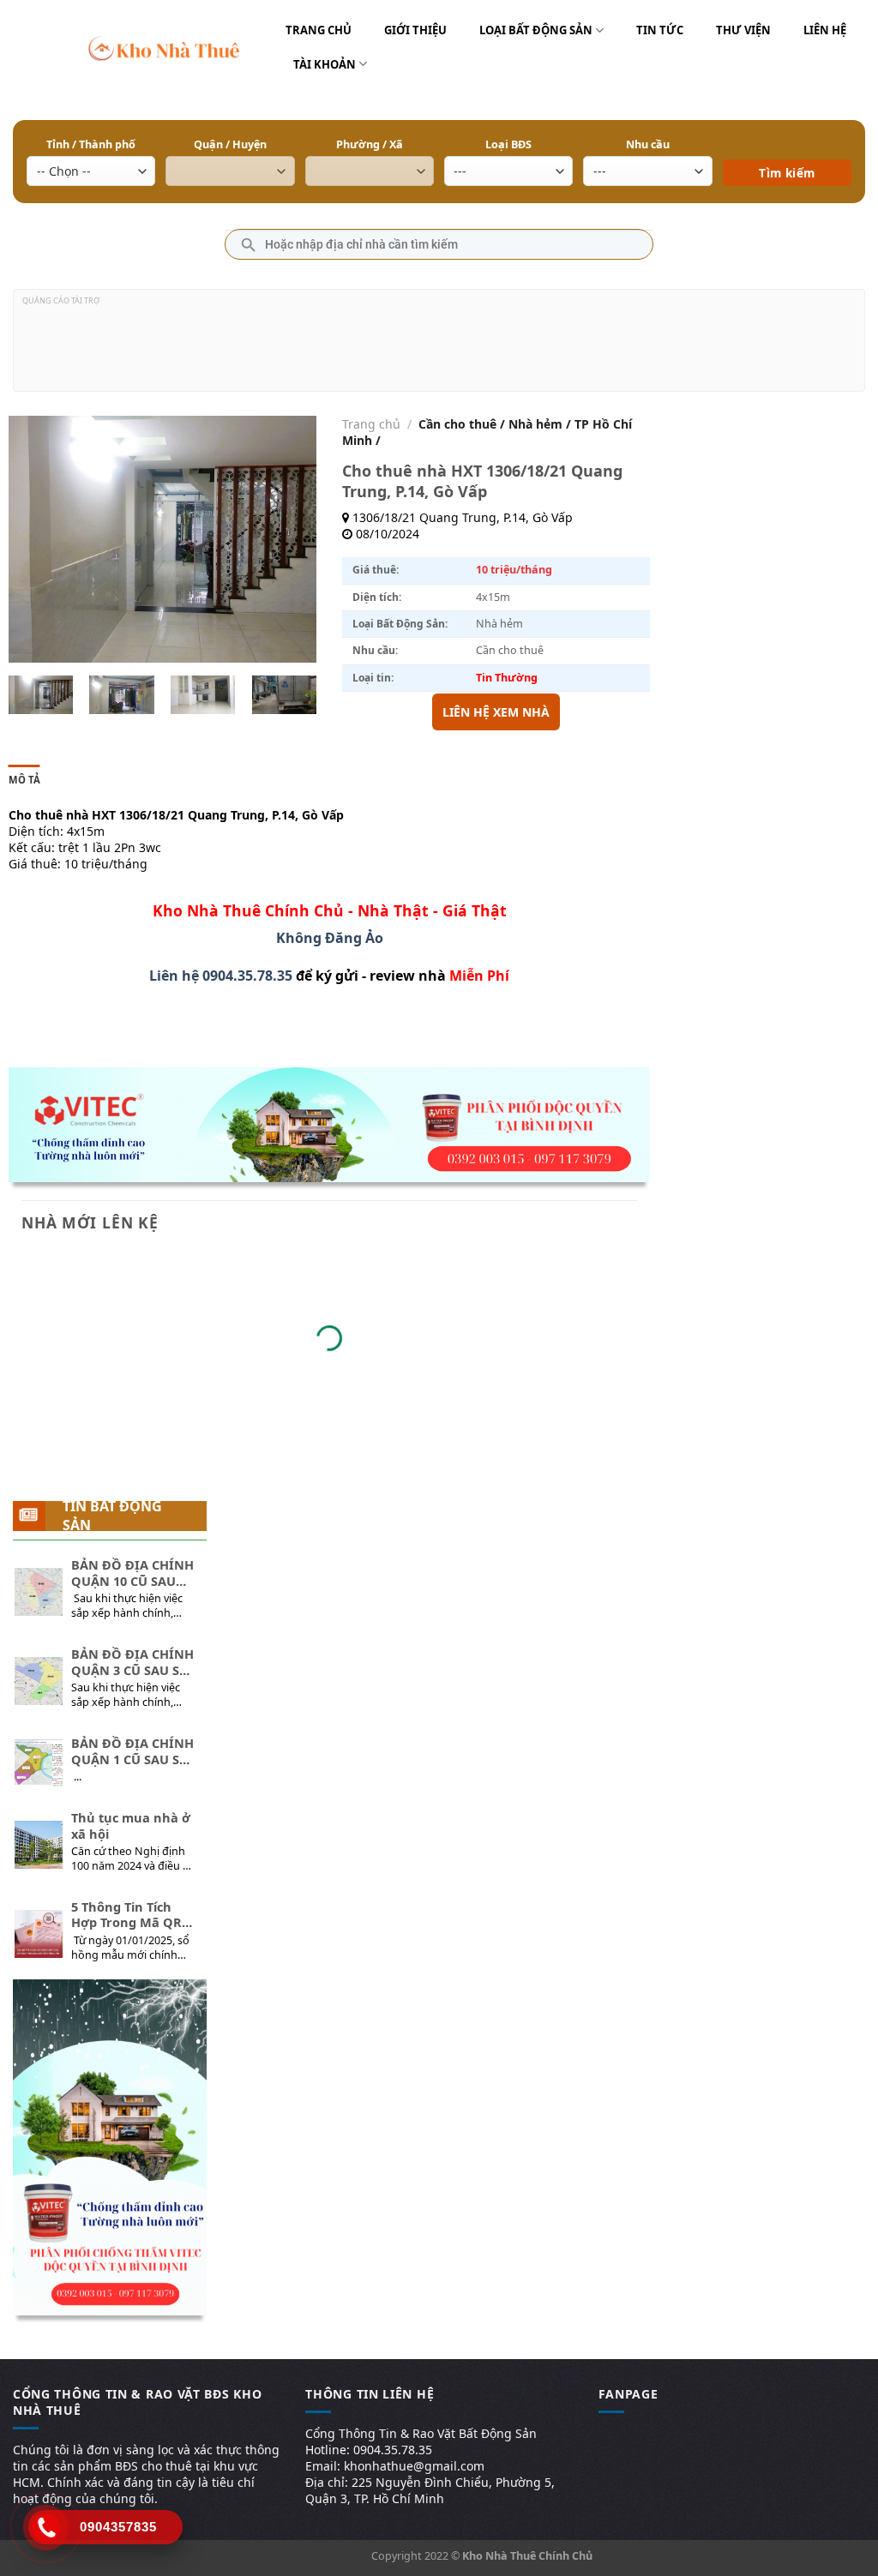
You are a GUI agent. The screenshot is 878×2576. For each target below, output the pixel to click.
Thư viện (743, 30)
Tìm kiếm (787, 148)
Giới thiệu (415, 30)
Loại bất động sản (536, 30)
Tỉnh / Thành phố (91, 144)
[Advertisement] (439, 347)
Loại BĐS (508, 144)
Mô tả (24, 780)
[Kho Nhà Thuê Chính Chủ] (164, 47)
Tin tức (660, 30)
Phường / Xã (370, 144)
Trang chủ (319, 30)
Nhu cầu (648, 144)
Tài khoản (325, 64)
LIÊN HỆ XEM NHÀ (496, 712)
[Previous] (36, 539)
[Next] (289, 539)
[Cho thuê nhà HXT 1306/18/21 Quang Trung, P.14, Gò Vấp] (41, 695)
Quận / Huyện (230, 144)
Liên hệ (825, 30)
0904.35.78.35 (247, 976)
